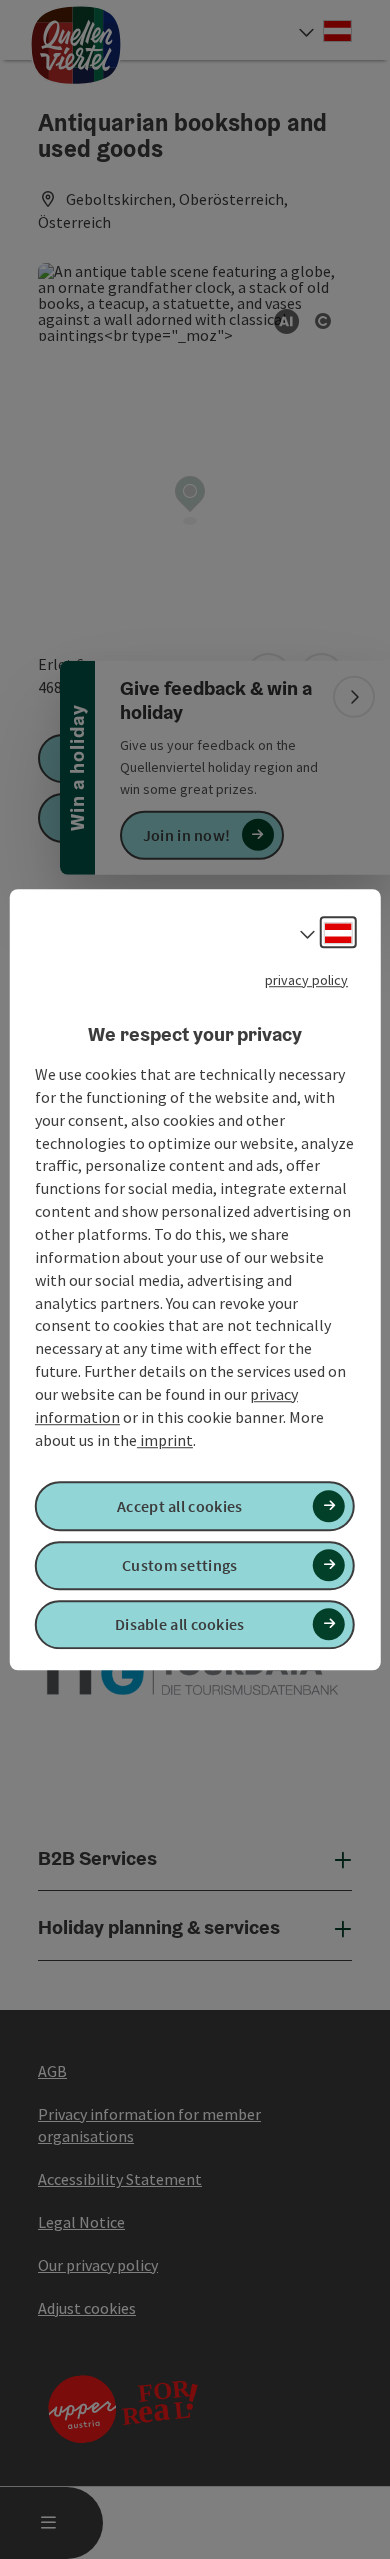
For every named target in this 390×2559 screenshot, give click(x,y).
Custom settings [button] (180, 1565)
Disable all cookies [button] (180, 1624)
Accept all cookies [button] (179, 1506)
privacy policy (306, 980)
